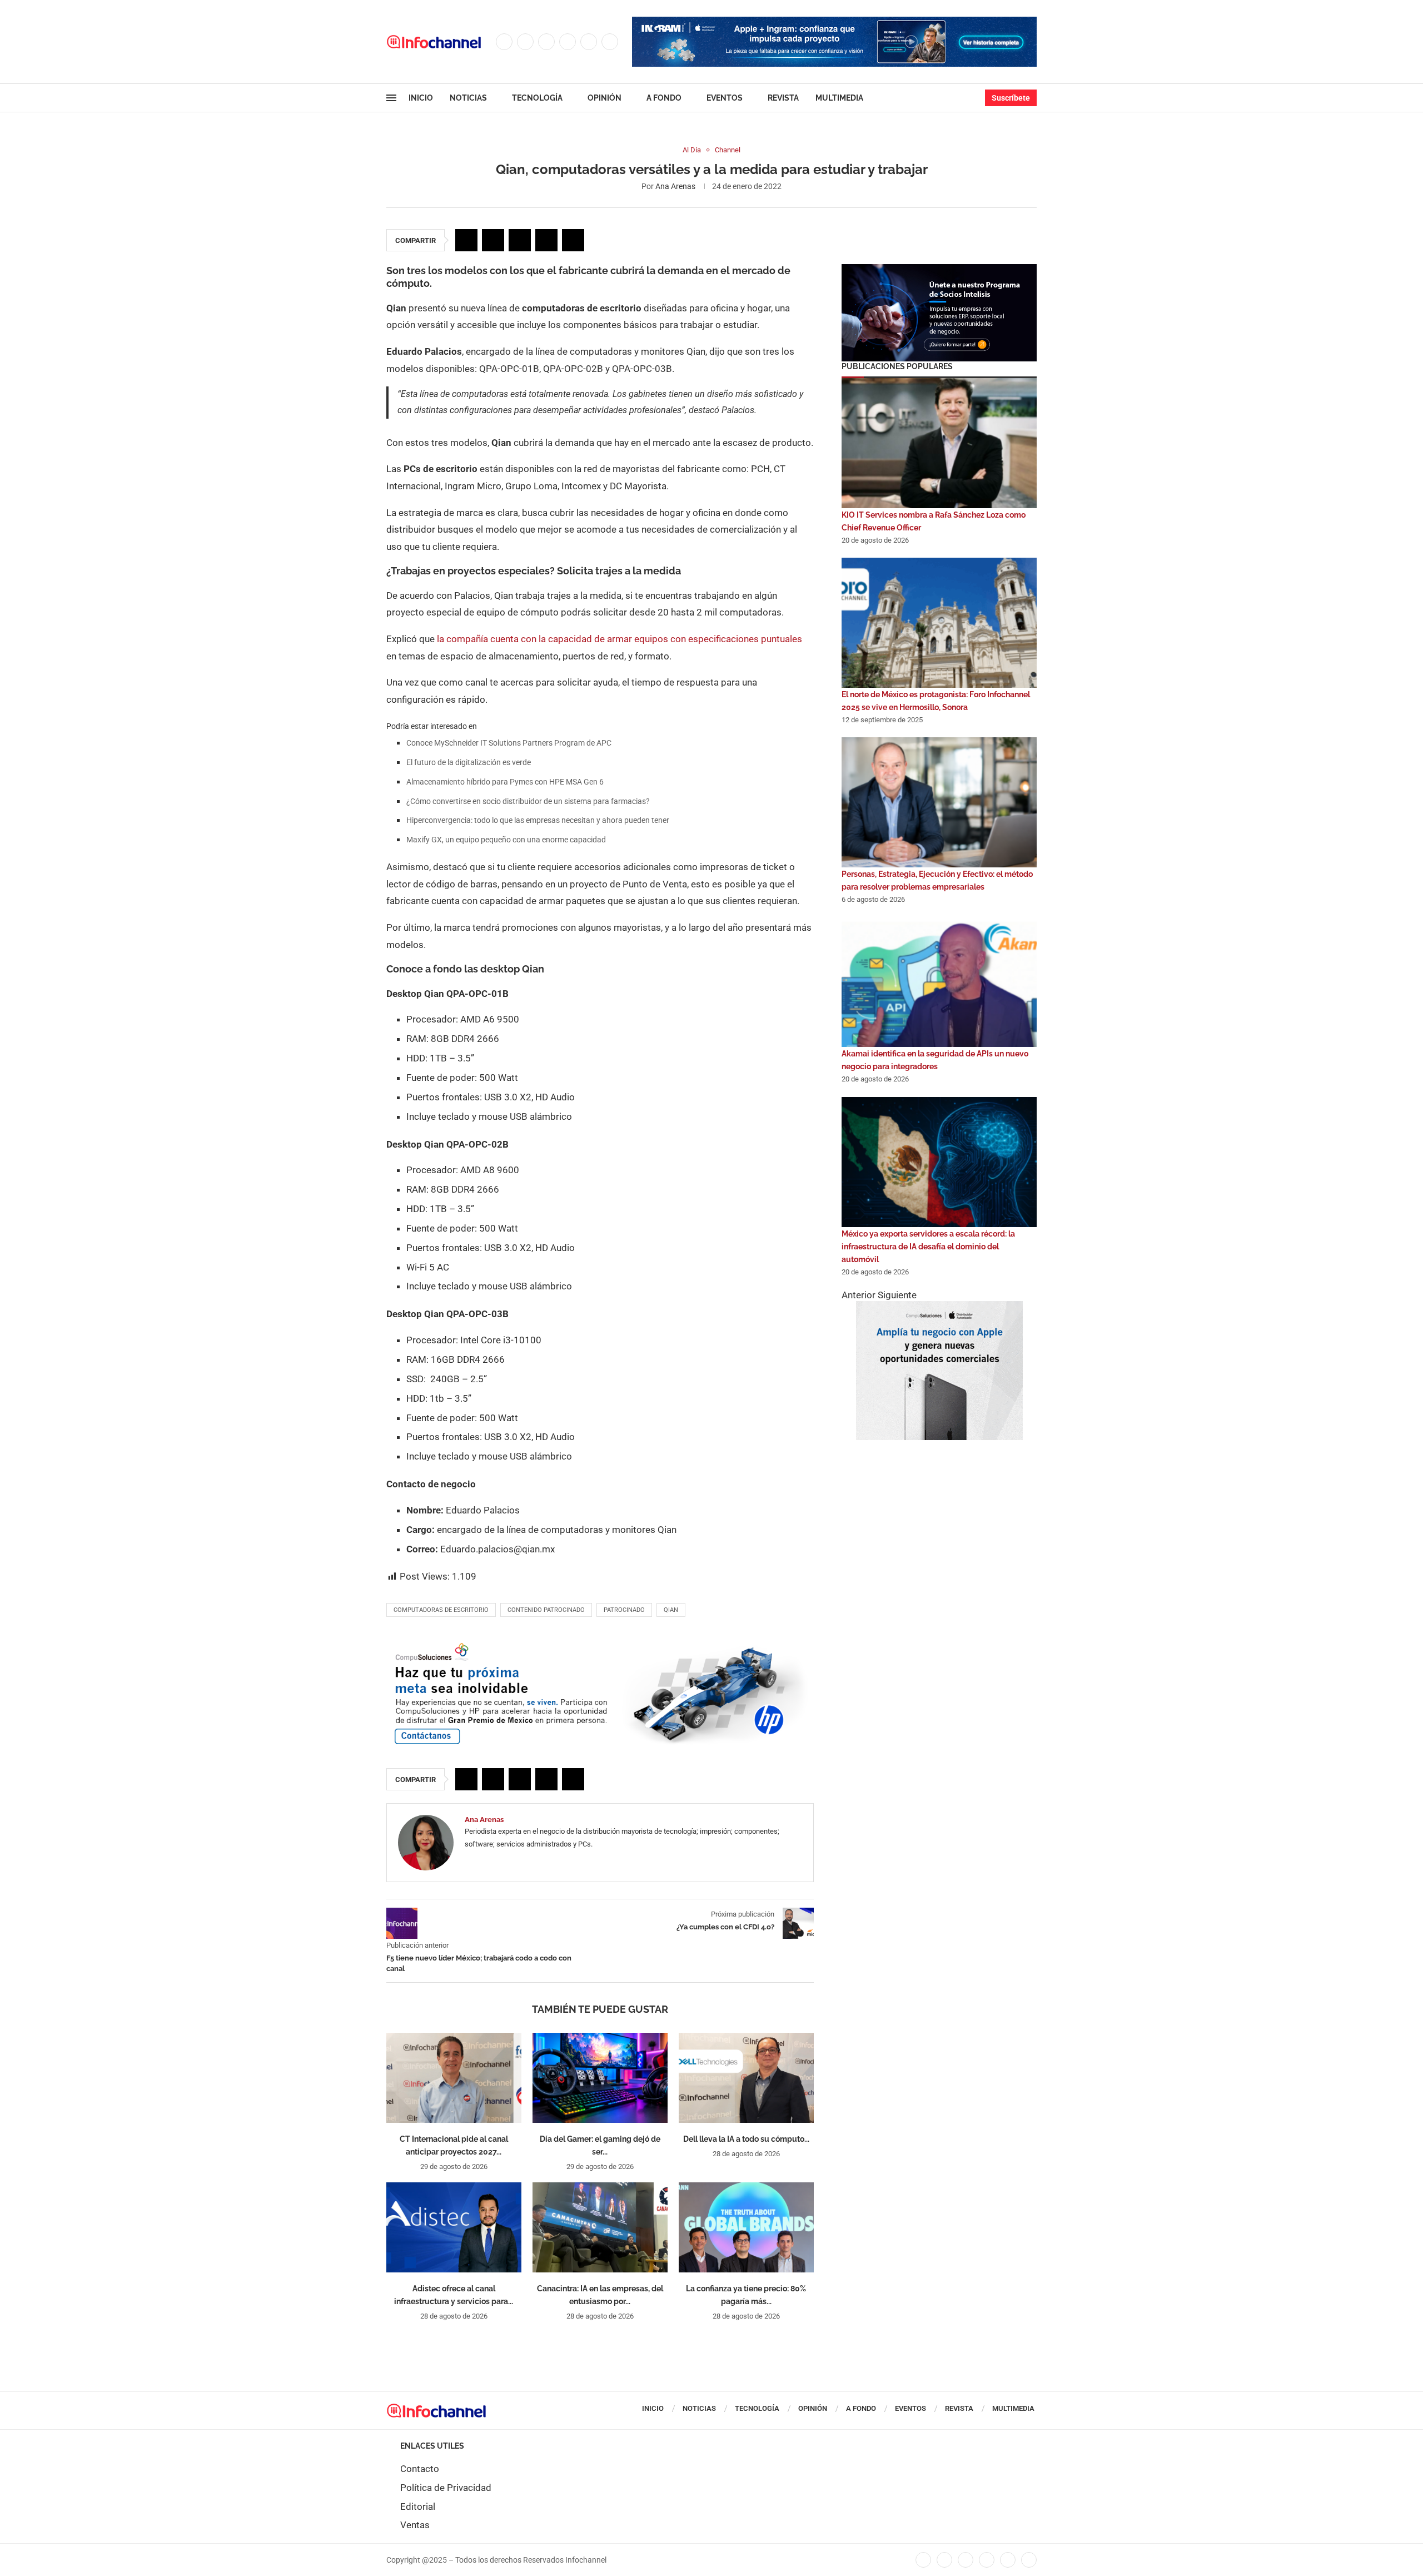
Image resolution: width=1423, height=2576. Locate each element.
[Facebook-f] (923, 2560)
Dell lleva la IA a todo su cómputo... (746, 2139)
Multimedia (839, 98)
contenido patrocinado (546, 1610)
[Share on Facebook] (466, 240)
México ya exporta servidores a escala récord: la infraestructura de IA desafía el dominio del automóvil (928, 1247)
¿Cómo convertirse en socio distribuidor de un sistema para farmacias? (528, 801)
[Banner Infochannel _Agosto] (939, 1307)
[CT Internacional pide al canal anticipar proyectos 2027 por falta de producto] (454, 2078)
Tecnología (537, 98)
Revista (783, 98)
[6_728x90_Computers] (834, 22)
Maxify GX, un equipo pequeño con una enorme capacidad (506, 840)
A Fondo (664, 98)
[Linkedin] (568, 42)
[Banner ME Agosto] (600, 1645)
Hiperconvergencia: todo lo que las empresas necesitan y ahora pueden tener (538, 820)
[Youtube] (589, 42)
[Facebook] (504, 42)
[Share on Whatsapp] (546, 240)
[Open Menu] (391, 98)
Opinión (604, 98)
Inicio (421, 98)
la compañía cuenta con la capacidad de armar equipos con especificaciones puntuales (620, 639)
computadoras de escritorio (441, 1610)
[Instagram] (546, 42)
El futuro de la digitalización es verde (469, 762)
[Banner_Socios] (939, 270)
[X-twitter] (944, 2560)
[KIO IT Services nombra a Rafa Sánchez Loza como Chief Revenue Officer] (939, 443)
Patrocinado (624, 1610)
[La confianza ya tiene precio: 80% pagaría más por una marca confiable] (746, 2227)
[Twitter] (525, 42)
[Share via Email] (573, 240)
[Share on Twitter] (493, 240)
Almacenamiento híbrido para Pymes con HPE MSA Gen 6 (505, 782)
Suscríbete (1011, 98)
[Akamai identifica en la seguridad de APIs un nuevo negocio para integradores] (939, 982)
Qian (671, 1610)
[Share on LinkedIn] (520, 240)
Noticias (468, 98)
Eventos (725, 98)
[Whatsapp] (610, 42)
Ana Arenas (675, 186)
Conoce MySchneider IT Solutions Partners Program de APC (509, 743)
